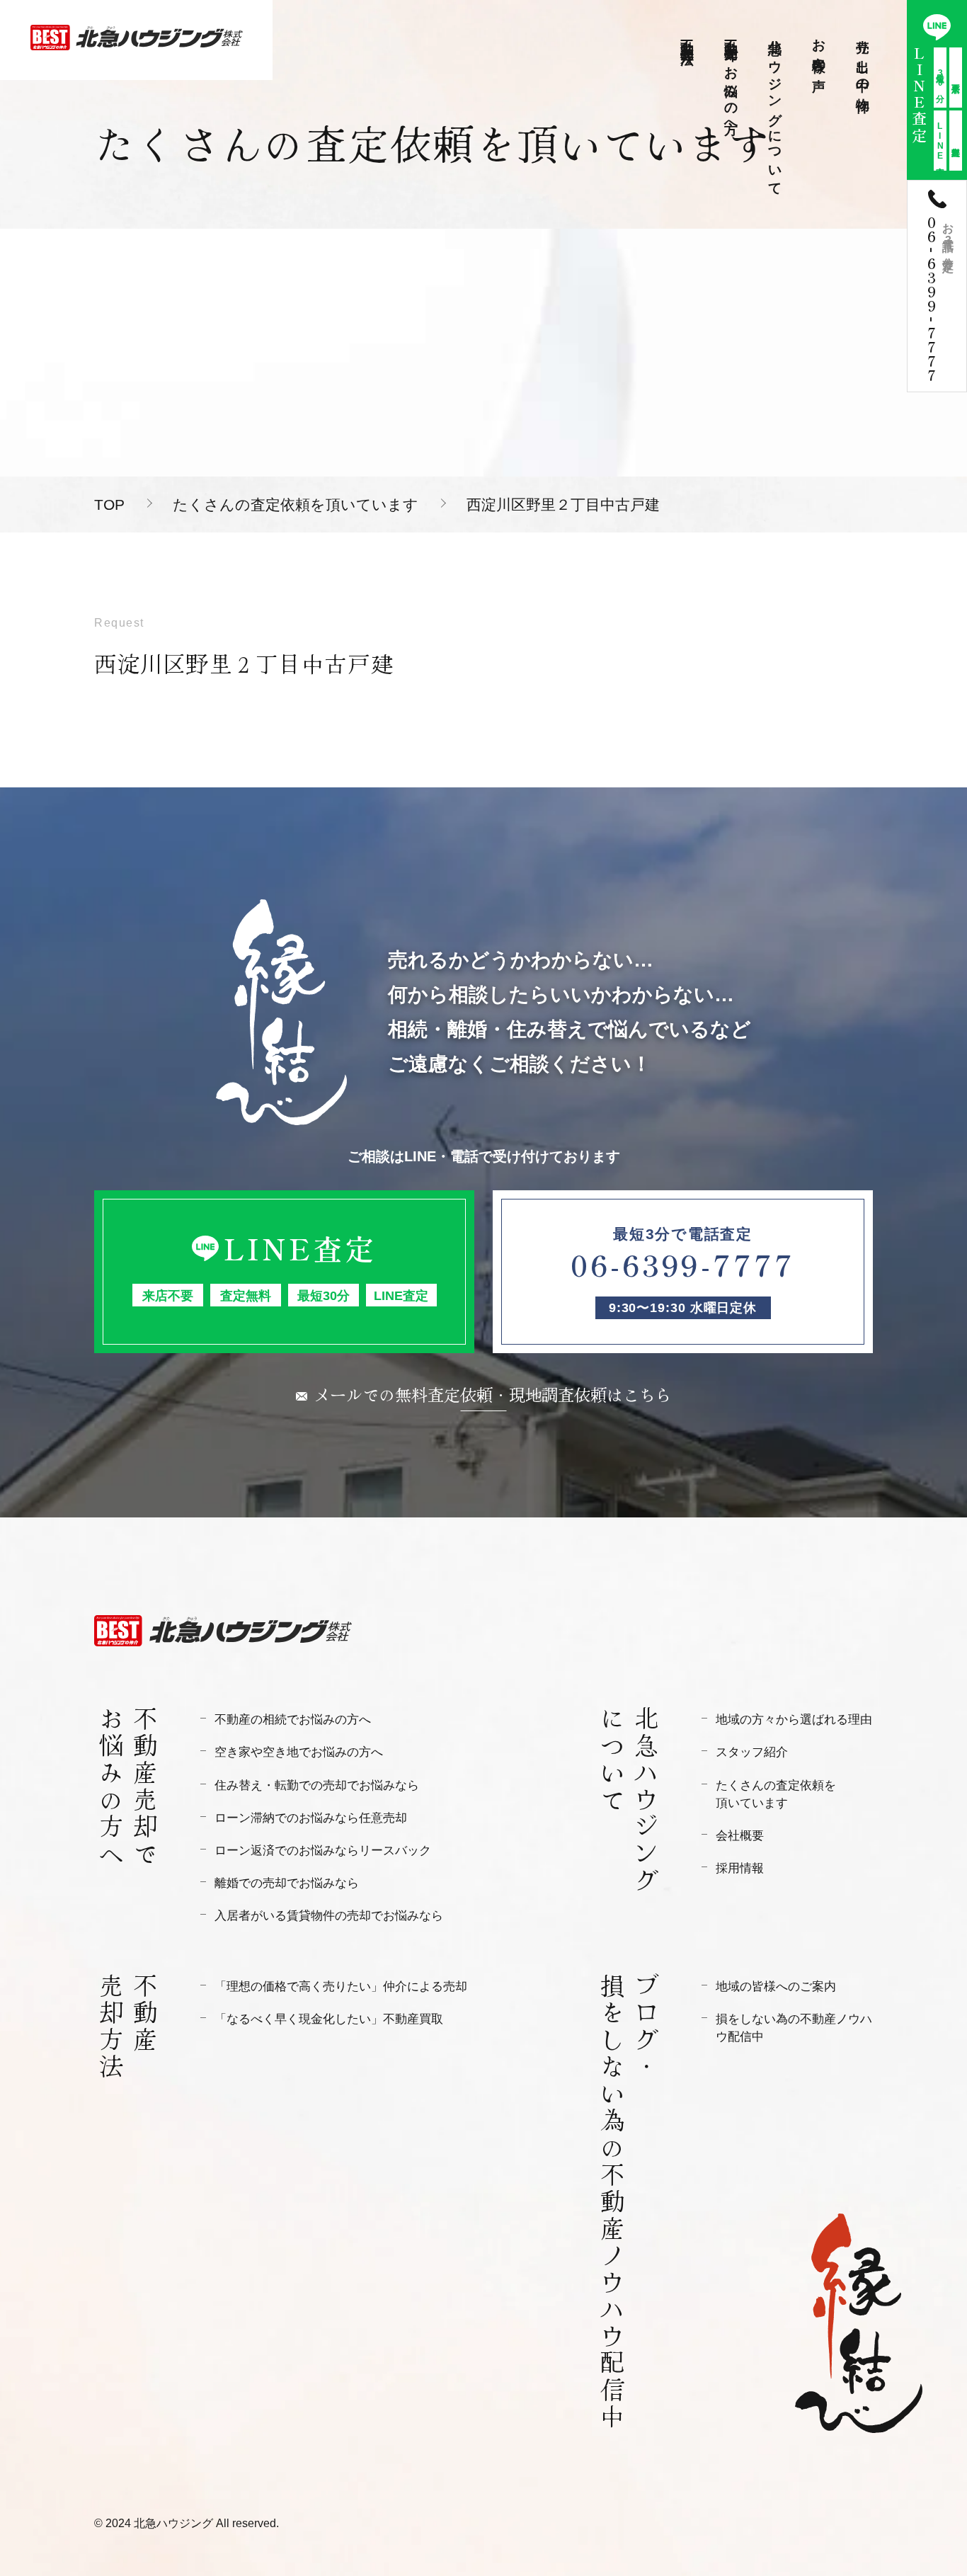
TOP (109, 505)
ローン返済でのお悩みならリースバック (323, 1851)
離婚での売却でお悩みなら (287, 1883)
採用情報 (740, 1868)
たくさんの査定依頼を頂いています (296, 505)
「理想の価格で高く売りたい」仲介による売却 (341, 1987)
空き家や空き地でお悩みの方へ (299, 1752)
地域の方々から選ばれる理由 (794, 1720)
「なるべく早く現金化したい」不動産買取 (329, 2019)
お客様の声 (819, 50)
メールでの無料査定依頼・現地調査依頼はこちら (493, 1394)
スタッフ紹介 (752, 1752)
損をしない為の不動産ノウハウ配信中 (794, 2028)
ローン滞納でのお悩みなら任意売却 (311, 1818)
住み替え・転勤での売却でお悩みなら (317, 1785)
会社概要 (740, 1836)
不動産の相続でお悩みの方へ (293, 1720)
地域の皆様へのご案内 (776, 1987)
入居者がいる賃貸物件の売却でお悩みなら (329, 1916)
